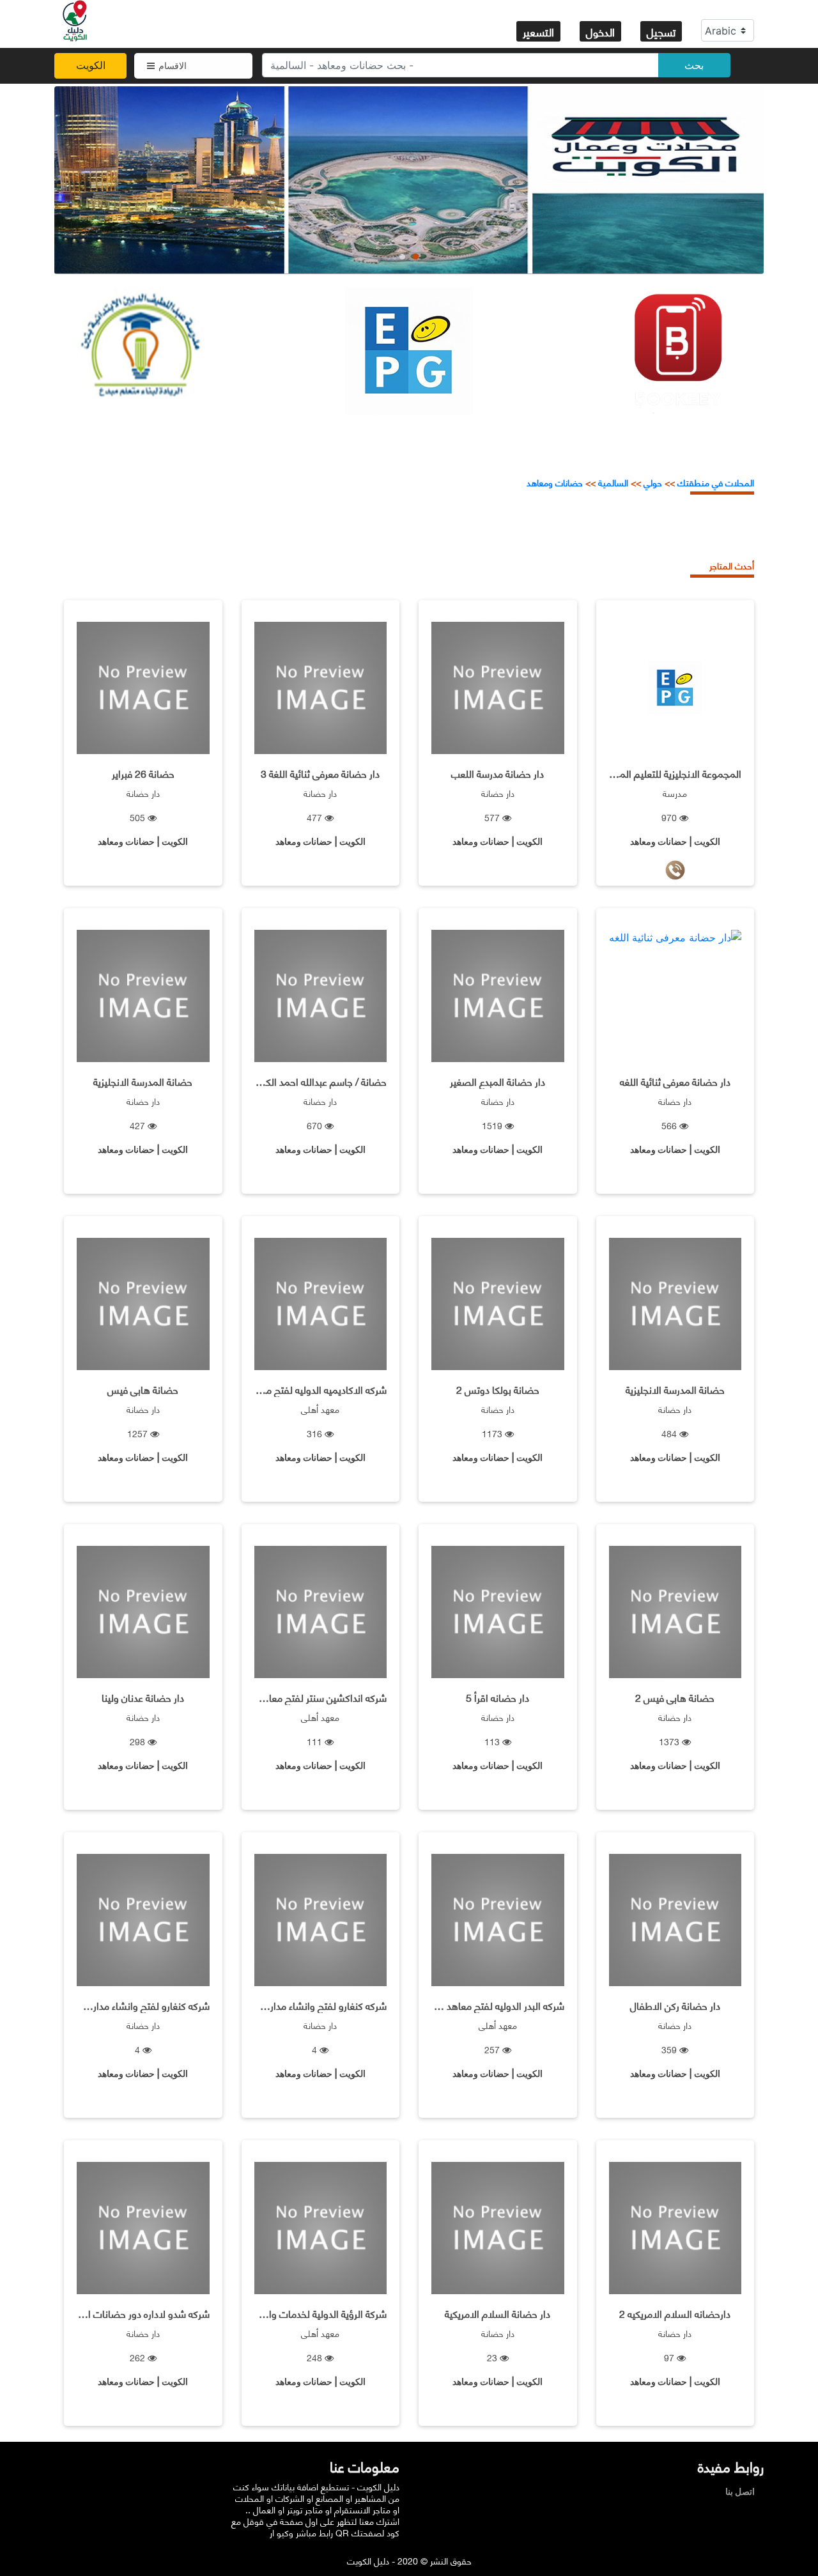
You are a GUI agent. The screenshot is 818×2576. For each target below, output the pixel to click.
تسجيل (661, 31)
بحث (694, 65)
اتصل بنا (743, 2491)
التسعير (538, 31)
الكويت (91, 65)
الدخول (600, 31)
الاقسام (173, 66)
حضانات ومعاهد (555, 482)
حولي (653, 482)
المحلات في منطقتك (714, 482)
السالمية (613, 482)
